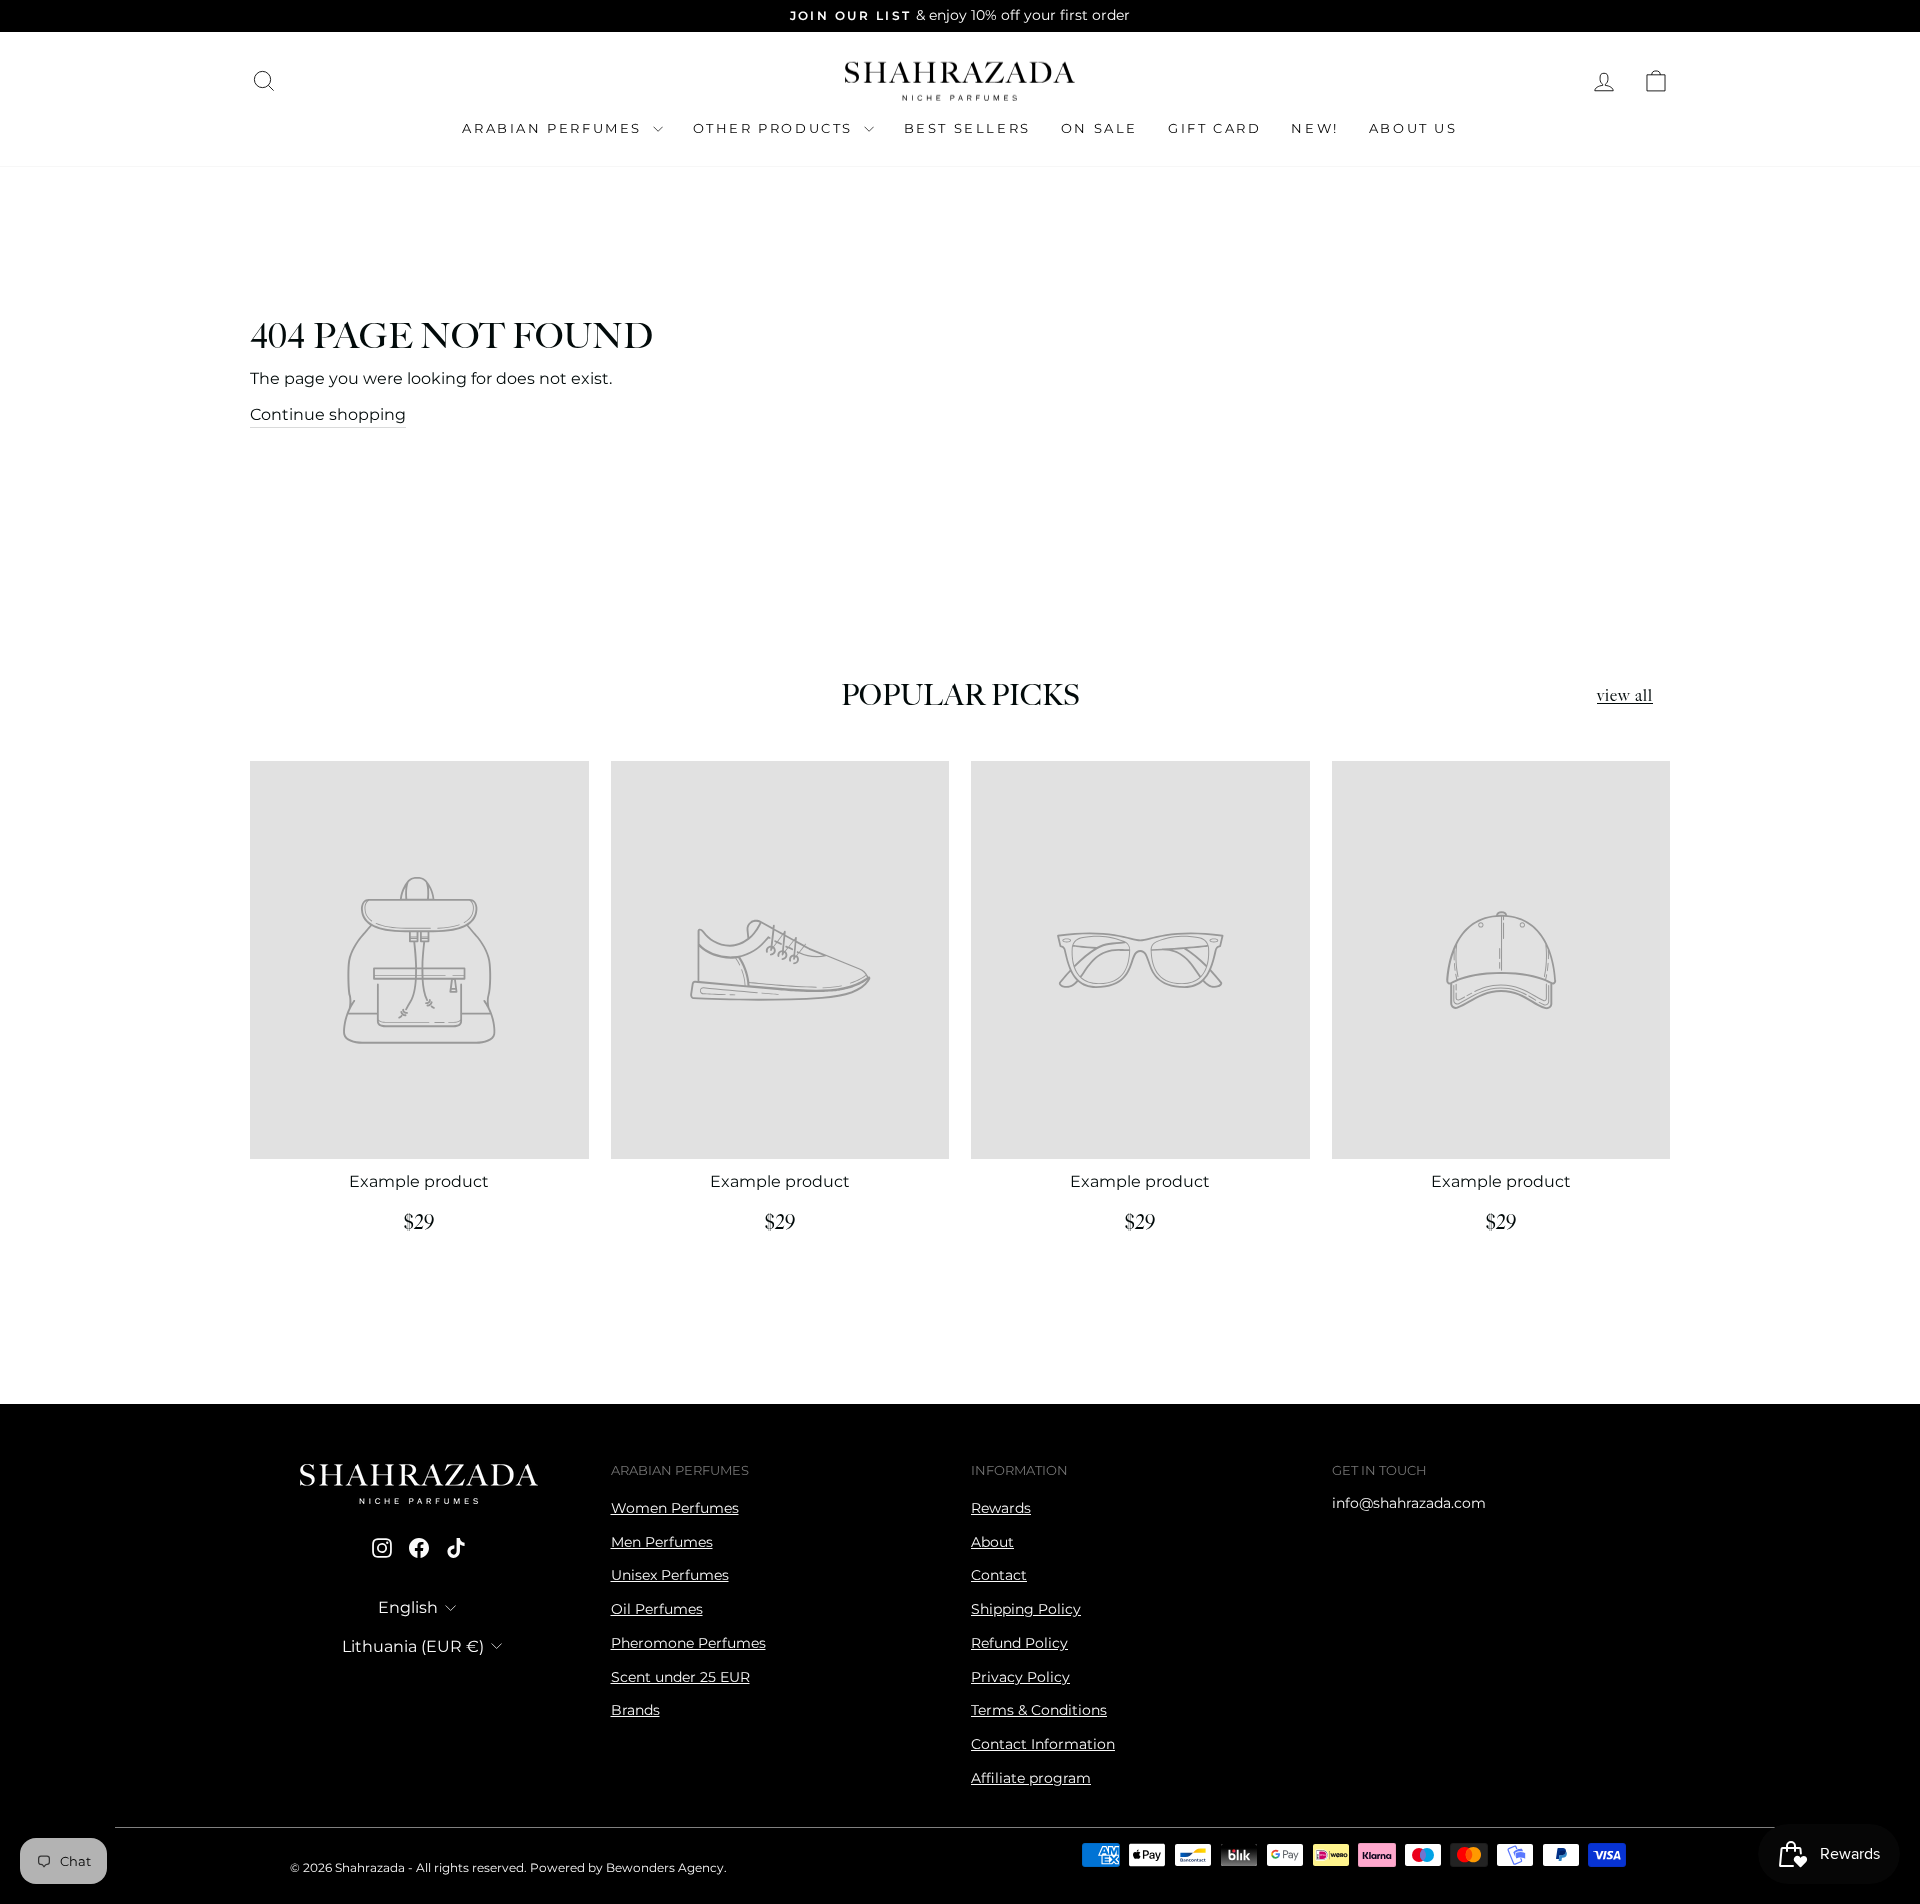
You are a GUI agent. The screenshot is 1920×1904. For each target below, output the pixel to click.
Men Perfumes (662, 1542)
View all (1625, 696)
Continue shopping (328, 414)
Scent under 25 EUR (680, 1677)
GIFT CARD (1214, 128)
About (992, 1542)
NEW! (1314, 128)
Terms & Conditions (1039, 1710)
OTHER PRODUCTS (776, 128)
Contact (999, 1575)
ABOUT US (1413, 128)
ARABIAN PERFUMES (554, 128)
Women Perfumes (675, 1508)
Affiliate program (1031, 1778)
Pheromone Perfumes (688, 1643)
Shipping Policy (1026, 1609)
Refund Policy (1019, 1643)
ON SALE (1099, 128)
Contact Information (1043, 1744)
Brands (635, 1710)
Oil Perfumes (657, 1609)
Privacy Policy (1020, 1677)
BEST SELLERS (967, 128)
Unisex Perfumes (670, 1575)
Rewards (1001, 1508)
